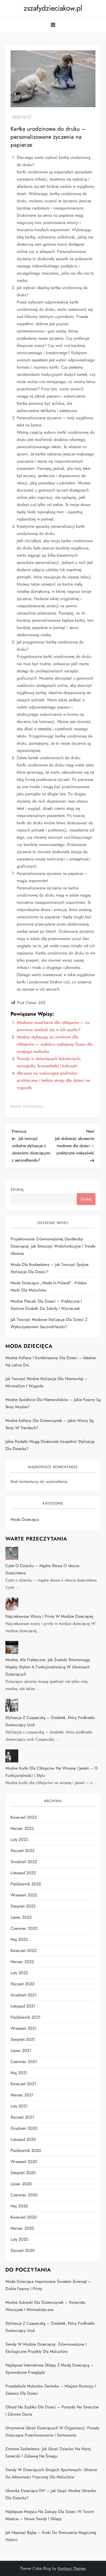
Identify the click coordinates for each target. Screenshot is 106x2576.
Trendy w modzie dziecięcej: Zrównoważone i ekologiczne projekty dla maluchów (46, 2348)
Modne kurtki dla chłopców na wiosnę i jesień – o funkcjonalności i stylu (52, 1772)
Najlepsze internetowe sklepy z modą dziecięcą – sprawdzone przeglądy (50, 2369)
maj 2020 (19, 2206)
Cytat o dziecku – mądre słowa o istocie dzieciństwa (42, 1569)
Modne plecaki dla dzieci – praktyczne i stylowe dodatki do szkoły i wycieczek (46, 1305)
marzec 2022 (22, 1962)
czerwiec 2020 (24, 2195)
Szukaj (17, 1189)
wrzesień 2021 (24, 2028)
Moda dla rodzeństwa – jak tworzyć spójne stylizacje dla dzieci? (50, 1268)
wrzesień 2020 (24, 2162)
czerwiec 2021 (24, 2062)
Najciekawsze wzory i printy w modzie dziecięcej (49, 1616)
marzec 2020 (22, 2228)
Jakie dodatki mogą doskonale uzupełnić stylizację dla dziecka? (50, 1445)
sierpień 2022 (23, 1906)
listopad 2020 (23, 2139)
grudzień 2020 (24, 2128)
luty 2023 (19, 1839)
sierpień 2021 (23, 2039)
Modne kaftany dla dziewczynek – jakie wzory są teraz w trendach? (50, 1424)
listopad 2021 (23, 2006)
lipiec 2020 (21, 2184)
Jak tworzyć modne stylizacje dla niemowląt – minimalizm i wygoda (47, 1382)
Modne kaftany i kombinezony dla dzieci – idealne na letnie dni (51, 1361)
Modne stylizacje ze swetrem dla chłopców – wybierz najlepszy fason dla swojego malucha (55, 1044)
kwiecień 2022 (24, 1951)
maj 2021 (19, 2073)
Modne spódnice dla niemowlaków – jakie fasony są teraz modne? (53, 1403)
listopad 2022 (23, 1873)
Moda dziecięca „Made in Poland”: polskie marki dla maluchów (48, 1286)
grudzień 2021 (24, 1995)
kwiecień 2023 (24, 1817)
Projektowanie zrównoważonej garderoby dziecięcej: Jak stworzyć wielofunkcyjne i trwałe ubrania (53, 1246)
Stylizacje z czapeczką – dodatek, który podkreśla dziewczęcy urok (50, 1721)
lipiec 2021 (21, 2050)
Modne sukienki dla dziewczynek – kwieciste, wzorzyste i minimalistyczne (46, 2306)
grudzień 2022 (24, 1862)
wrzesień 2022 (24, 1895)
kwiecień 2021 (23, 2084)
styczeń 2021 (22, 2117)
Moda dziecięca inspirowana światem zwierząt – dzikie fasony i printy (48, 2285)
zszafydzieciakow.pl (53, 8)
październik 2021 (25, 2017)
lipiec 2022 (21, 1917)
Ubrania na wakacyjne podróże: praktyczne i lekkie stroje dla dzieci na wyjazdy (53, 1080)
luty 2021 (19, 2106)
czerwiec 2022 (24, 1928)
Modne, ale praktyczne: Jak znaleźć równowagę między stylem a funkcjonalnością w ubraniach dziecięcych (48, 1667)
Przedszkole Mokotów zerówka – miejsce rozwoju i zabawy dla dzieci (51, 2390)
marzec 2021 (22, 2095)
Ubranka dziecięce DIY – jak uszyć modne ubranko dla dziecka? (51, 2494)
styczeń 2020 (23, 2250)
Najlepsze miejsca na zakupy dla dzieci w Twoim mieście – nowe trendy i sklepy (50, 2515)
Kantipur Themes (72, 2568)
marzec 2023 (22, 1828)
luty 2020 (19, 2239)
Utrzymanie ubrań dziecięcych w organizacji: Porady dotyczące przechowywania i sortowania (52, 2431)
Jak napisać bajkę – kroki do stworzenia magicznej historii (51, 2536)
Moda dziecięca (27, 1107)
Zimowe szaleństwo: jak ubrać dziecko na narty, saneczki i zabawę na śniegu (48, 2452)
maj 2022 (19, 1939)
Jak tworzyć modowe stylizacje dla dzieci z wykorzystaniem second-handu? (49, 1323)
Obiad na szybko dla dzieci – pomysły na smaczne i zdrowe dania (52, 2411)
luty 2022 (19, 1973)
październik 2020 (26, 2150)
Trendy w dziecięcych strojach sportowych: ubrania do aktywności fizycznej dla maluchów (51, 2473)
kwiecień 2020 (24, 2217)
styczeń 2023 (23, 1851)
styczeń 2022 (23, 1984)
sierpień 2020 (23, 2173)
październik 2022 (26, 1884)
